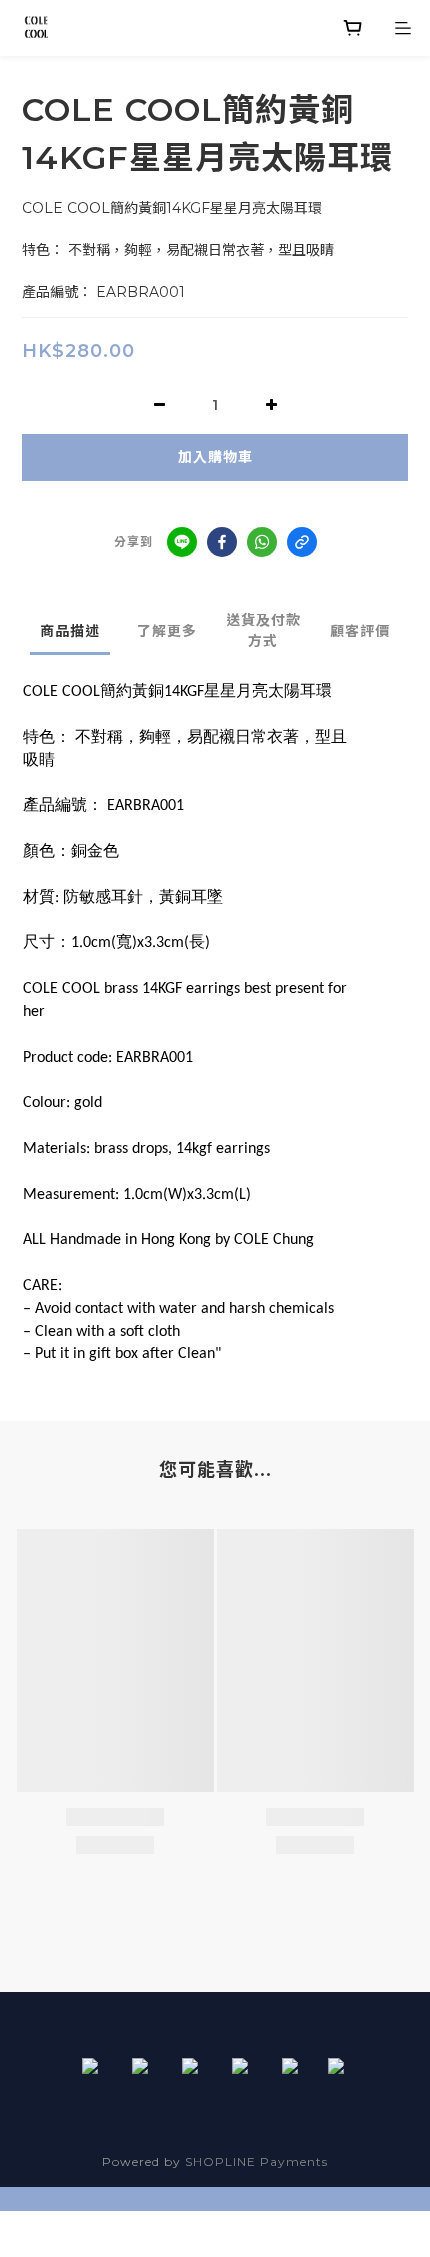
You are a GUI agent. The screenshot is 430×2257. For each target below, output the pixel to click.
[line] (182, 542)
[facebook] (222, 542)
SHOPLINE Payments (256, 2161)
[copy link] (302, 542)
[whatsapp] (262, 542)
